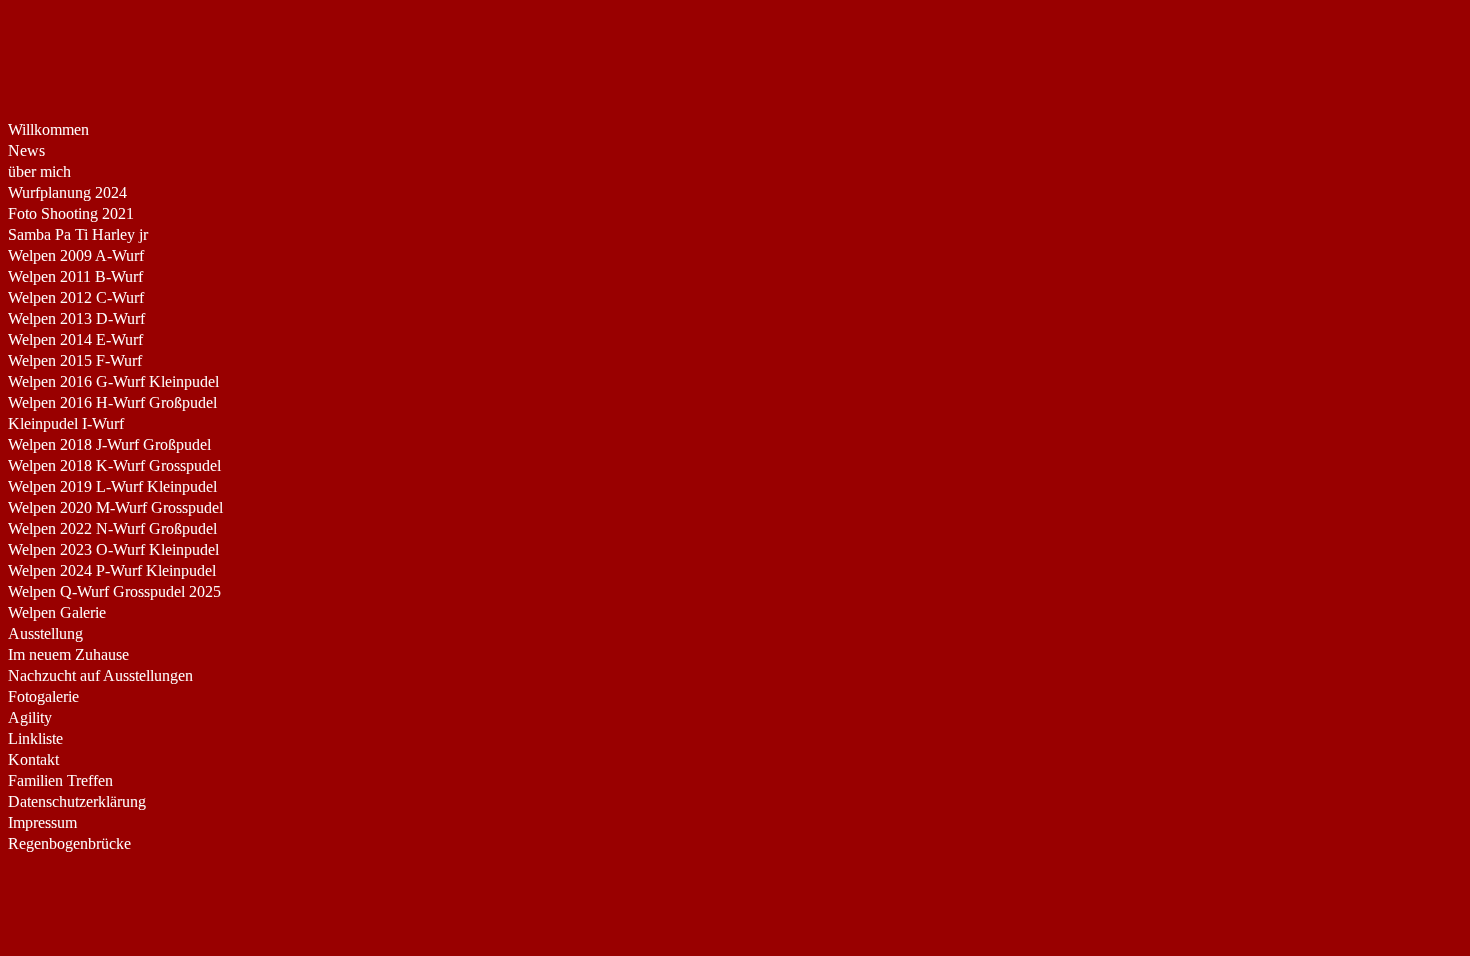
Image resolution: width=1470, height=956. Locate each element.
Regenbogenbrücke (69, 843)
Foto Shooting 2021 (71, 213)
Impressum (42, 822)
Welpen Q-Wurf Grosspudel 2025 (114, 591)
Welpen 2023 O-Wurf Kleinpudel (113, 549)
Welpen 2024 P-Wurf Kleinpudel (112, 570)
